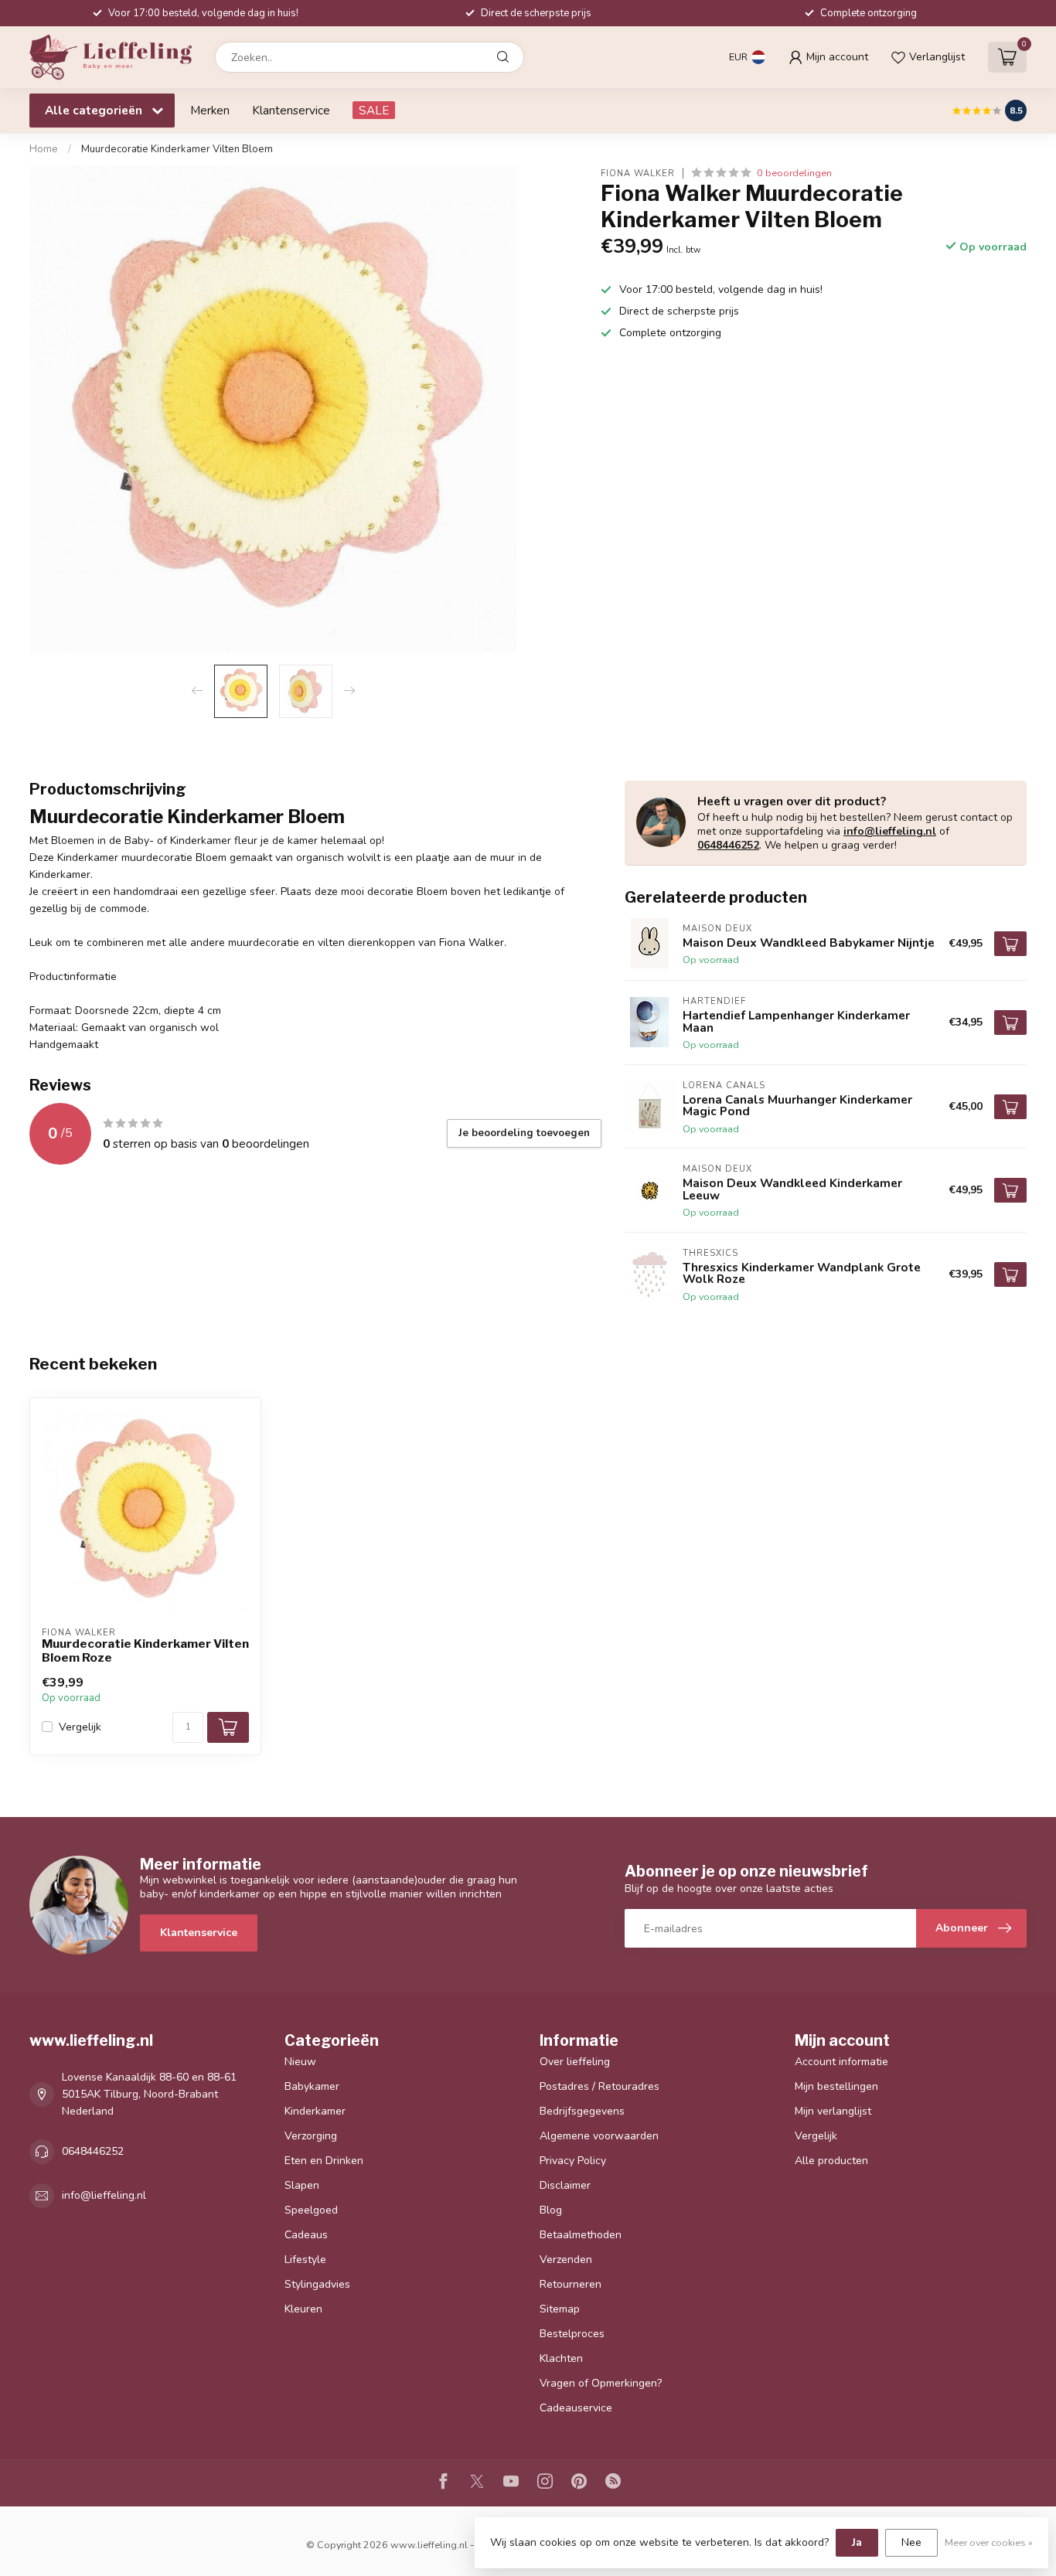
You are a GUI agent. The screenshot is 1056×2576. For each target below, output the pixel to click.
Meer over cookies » (989, 2542)
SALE (374, 110)
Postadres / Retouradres (600, 2086)
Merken (210, 110)
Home (44, 149)
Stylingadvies (317, 2284)
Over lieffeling (575, 2062)
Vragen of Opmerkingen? (601, 2383)
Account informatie (841, 2062)
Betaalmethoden (581, 2235)
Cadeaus (306, 2235)
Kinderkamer (315, 2111)
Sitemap (560, 2309)
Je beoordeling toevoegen (524, 1133)
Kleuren (303, 2309)
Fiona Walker (638, 173)
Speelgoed (311, 2210)
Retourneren (571, 2284)
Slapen (302, 2185)
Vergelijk (80, 1727)
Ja (857, 2542)
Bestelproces (572, 2334)
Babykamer (312, 2086)
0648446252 (728, 845)
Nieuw (300, 2062)
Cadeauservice (576, 2408)
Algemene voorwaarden (599, 2136)
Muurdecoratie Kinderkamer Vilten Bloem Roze (145, 1651)
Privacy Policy (573, 2161)
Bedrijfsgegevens (582, 2111)
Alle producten (831, 2161)
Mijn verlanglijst (833, 2111)
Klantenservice (291, 110)
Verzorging (311, 2136)
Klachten (561, 2358)
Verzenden (566, 2260)
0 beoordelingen (794, 173)
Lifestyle (305, 2260)
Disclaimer (565, 2185)
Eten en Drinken (324, 2161)
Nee (911, 2542)
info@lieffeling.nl (890, 831)
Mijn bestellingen (836, 2086)
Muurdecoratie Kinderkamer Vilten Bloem (177, 149)
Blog (551, 2210)
